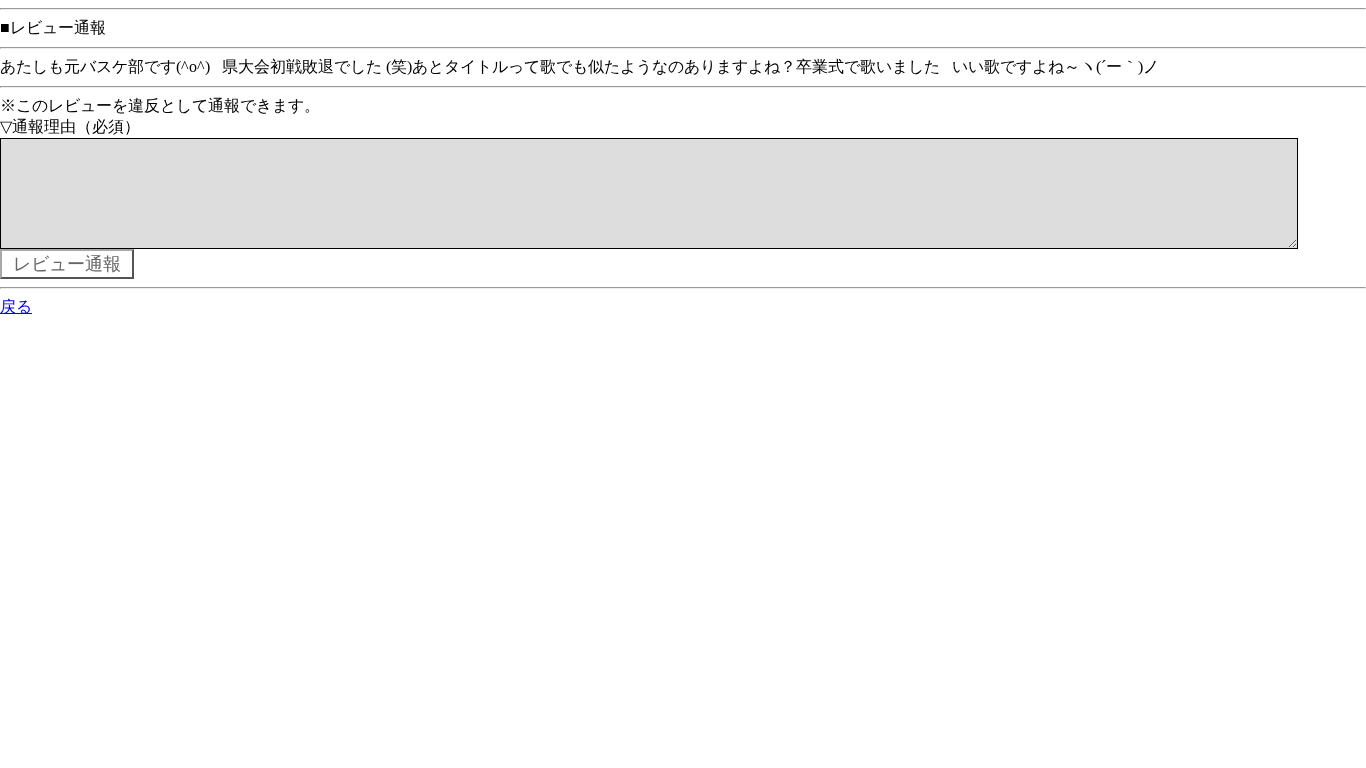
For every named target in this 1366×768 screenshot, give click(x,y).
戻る (16, 306)
